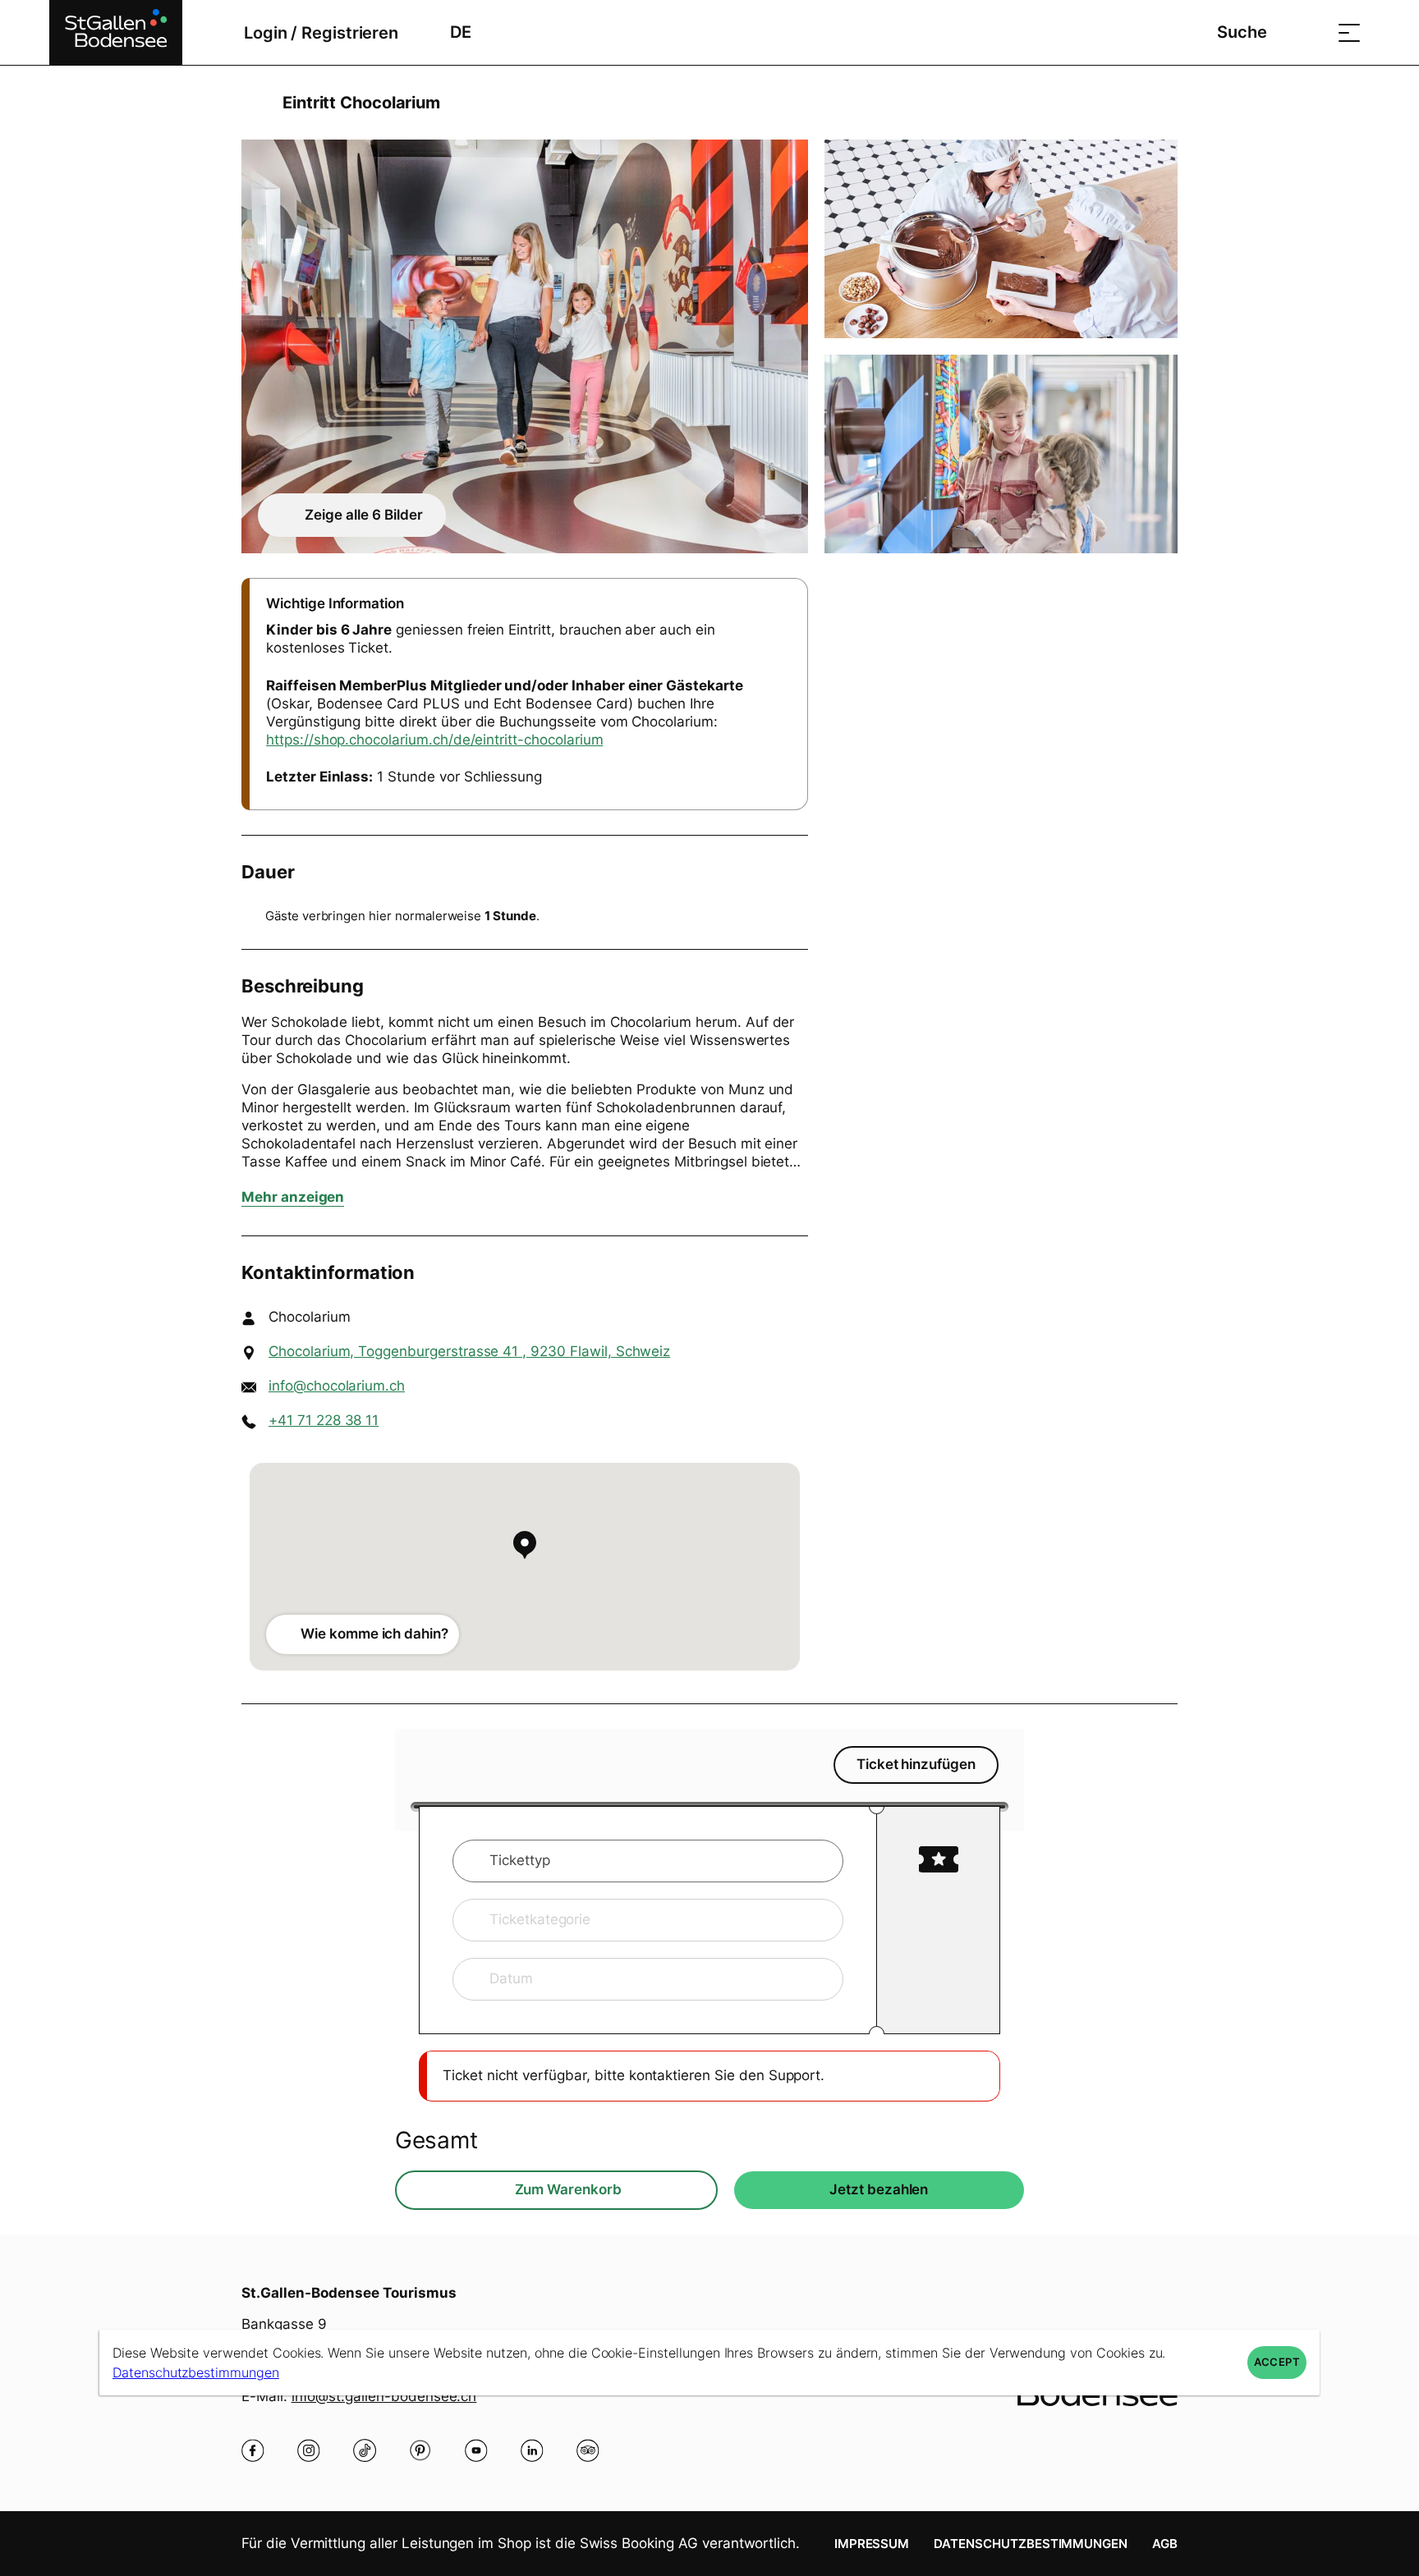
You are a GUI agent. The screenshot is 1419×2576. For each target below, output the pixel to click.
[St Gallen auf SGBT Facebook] (253, 2450)
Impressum (872, 2544)
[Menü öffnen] (1349, 32)
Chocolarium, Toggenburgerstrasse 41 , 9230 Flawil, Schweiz (469, 1351)
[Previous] (256, 103)
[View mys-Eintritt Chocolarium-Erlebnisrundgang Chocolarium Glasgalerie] (1001, 454)
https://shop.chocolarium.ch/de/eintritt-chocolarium (434, 740)
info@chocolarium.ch (337, 1386)
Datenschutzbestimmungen (1031, 2544)
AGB (1165, 2544)
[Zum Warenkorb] (1308, 32)
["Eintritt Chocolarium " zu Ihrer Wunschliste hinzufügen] (1161, 103)
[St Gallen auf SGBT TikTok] (365, 2450)
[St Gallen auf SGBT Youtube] (476, 2450)
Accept (1277, 2362)
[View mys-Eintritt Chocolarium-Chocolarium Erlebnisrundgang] (525, 346)
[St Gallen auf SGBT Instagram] (309, 2450)
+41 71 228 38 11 (324, 1420)
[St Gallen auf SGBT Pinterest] (420, 2450)
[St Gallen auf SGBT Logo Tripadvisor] (588, 2450)
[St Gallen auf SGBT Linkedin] (532, 2450)
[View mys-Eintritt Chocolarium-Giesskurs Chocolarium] (1001, 239)
